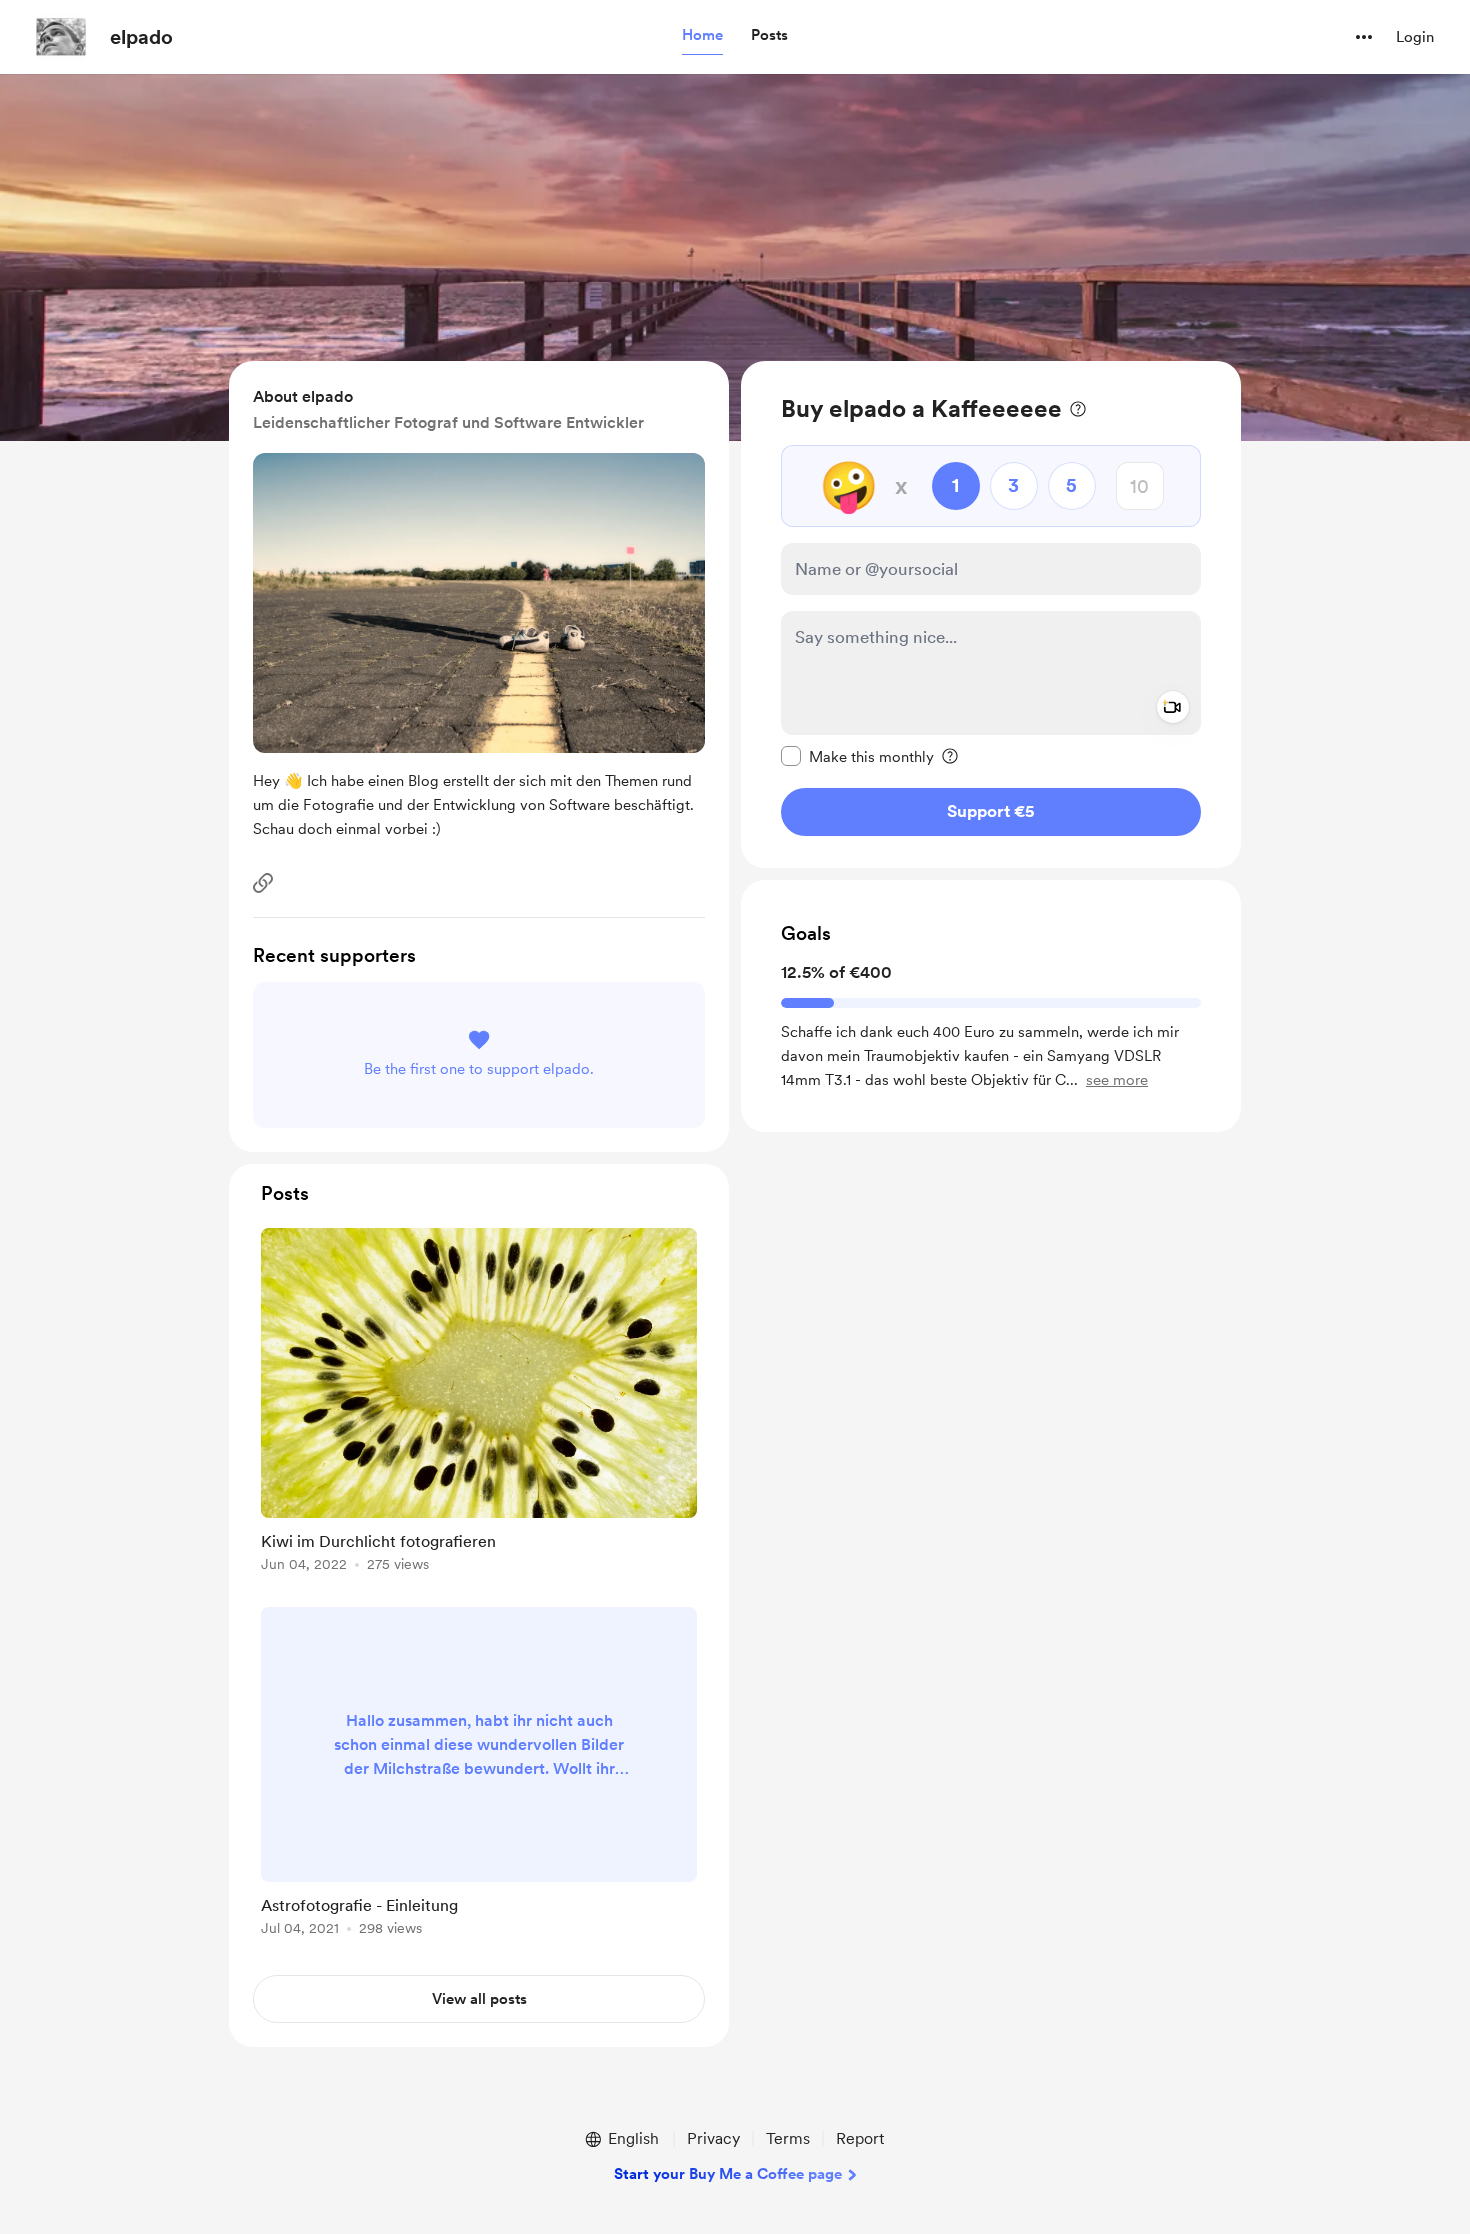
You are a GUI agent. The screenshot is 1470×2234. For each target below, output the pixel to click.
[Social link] (263, 883)
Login (1415, 37)
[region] (991, 614)
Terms (788, 2138)
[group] (479, 1403)
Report (860, 2138)
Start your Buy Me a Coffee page (728, 2174)
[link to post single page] (479, 1403)
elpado (141, 37)
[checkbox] (857, 756)
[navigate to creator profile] (61, 37)
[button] (702, 36)
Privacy (713, 2138)
